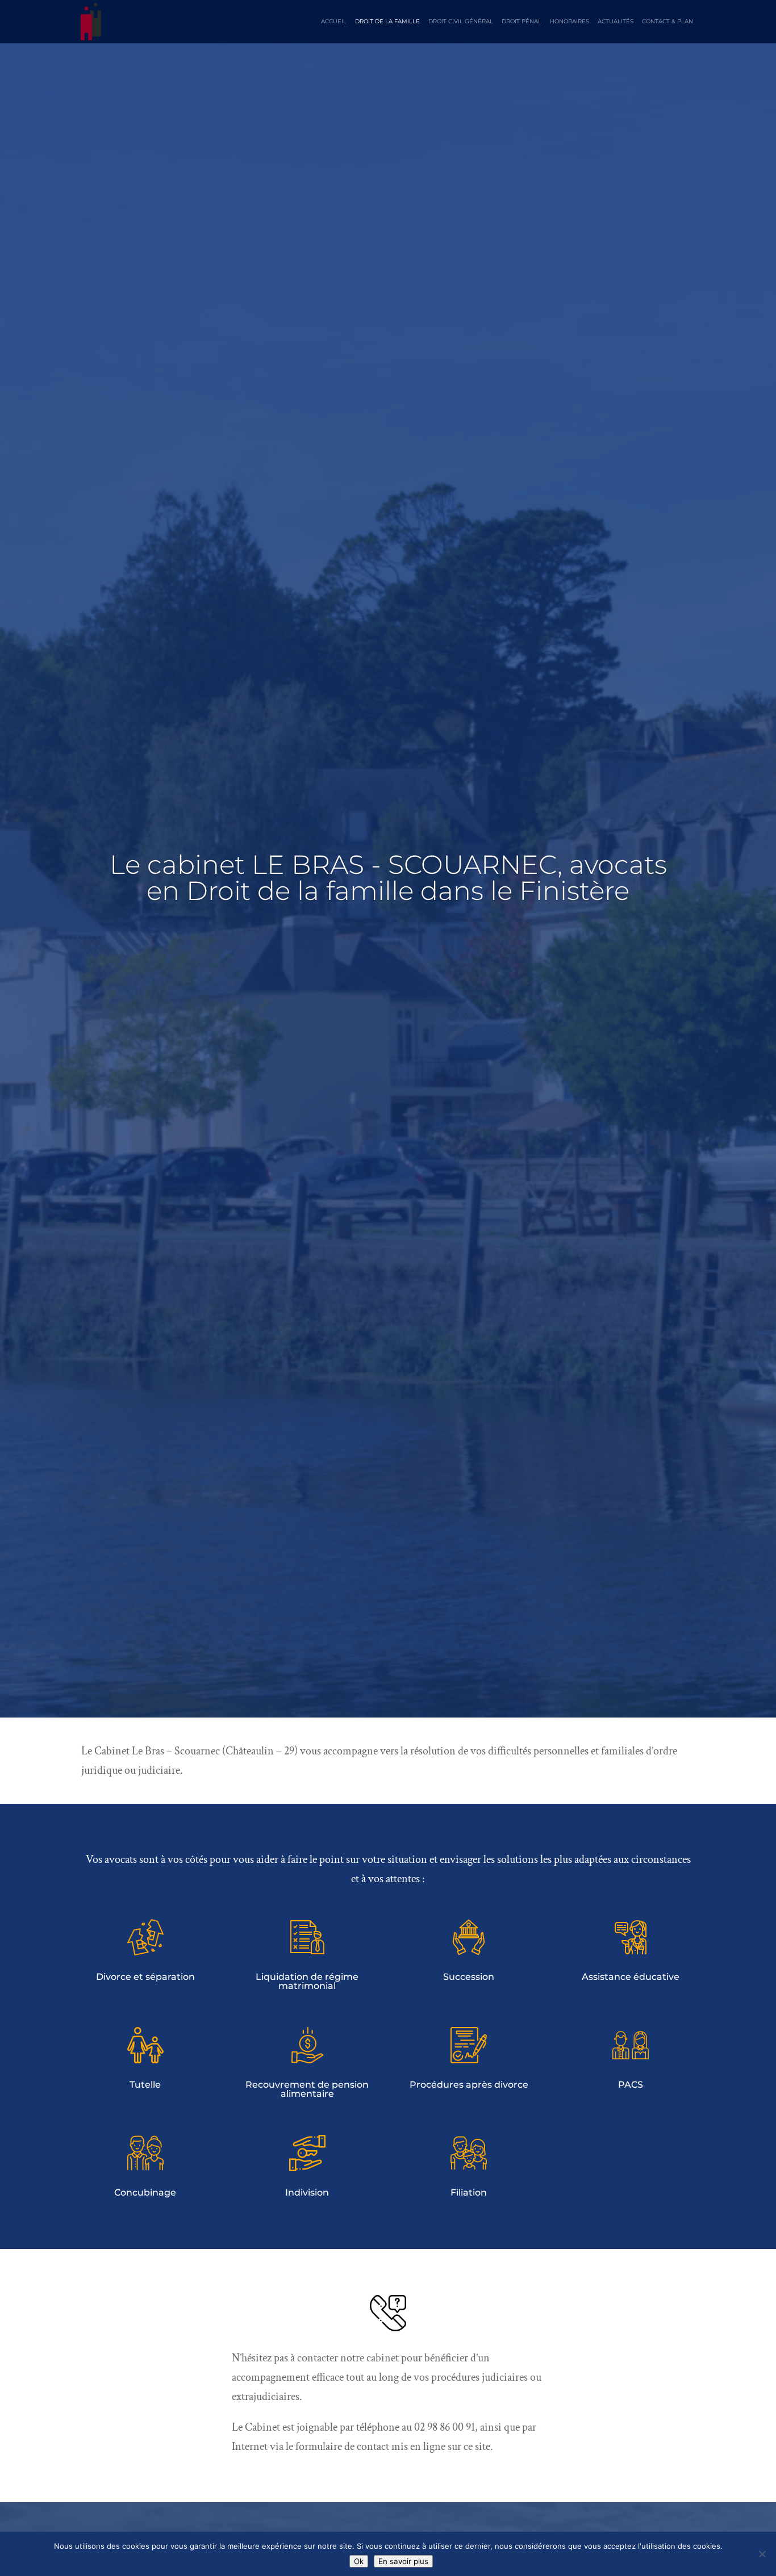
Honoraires (570, 22)
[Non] (762, 2554)
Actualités (616, 22)
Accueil (334, 22)
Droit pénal (521, 22)
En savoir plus (403, 2561)
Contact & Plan (667, 22)
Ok (359, 2561)
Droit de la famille (387, 22)
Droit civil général (461, 22)
